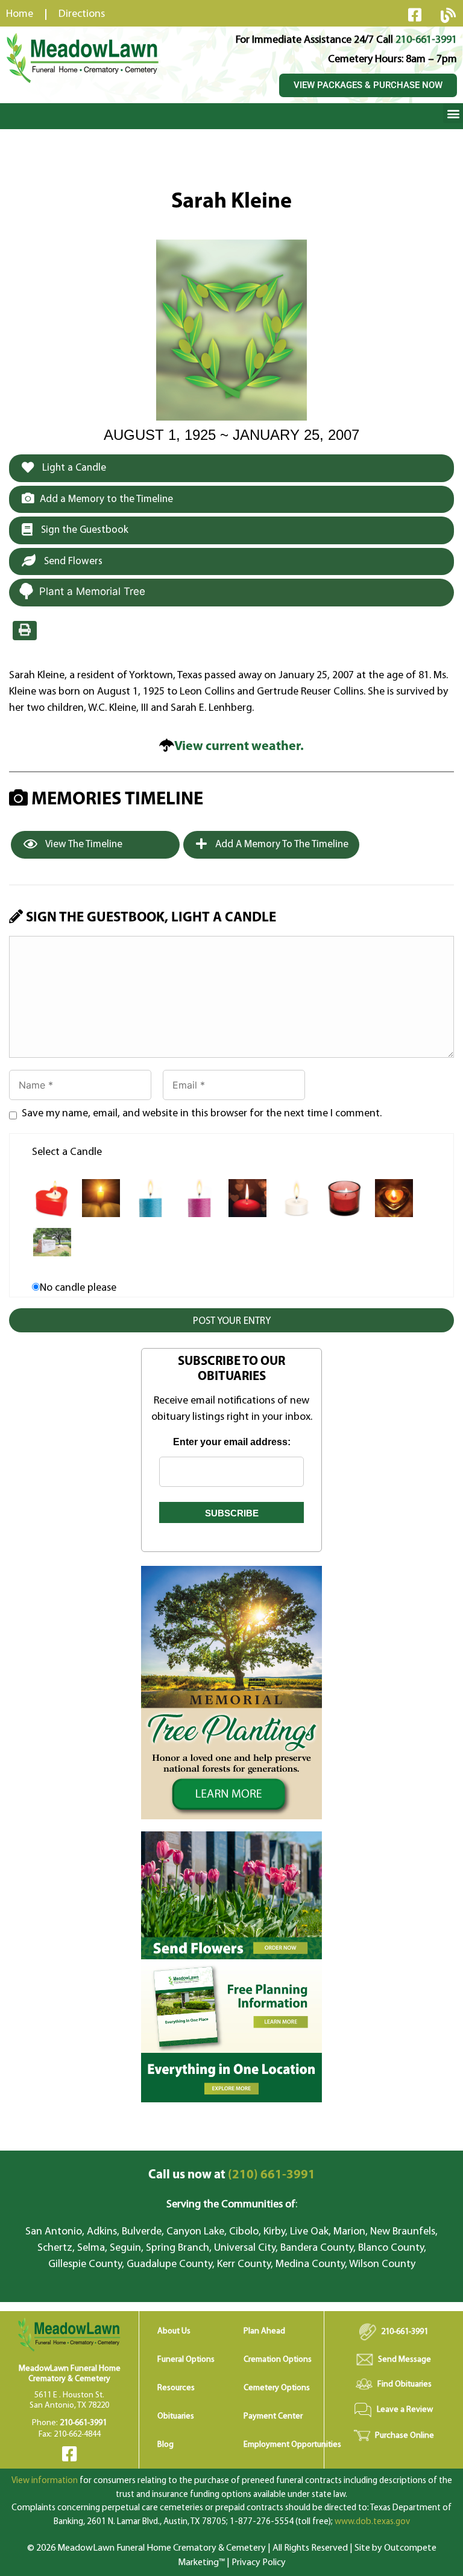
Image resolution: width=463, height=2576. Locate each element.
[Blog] (448, 15)
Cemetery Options (277, 2388)
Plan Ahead (264, 2331)
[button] (453, 113)
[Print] (25, 631)
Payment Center (273, 2416)
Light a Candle (73, 468)
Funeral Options (186, 2360)
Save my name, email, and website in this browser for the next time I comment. (202, 1114)
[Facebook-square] (415, 14)
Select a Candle (67, 1153)
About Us (174, 2331)
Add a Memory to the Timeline (106, 499)
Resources (176, 2388)
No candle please (78, 1288)
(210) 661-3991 (232, 2175)
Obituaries (176, 2416)
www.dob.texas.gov (372, 2522)
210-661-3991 (426, 40)
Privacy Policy (259, 2563)
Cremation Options (278, 2360)
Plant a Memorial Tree (92, 591)
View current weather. (239, 747)
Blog (165, 2445)
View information (45, 2481)
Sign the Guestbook (83, 530)
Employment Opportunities (292, 2445)
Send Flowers (72, 561)
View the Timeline (83, 844)
